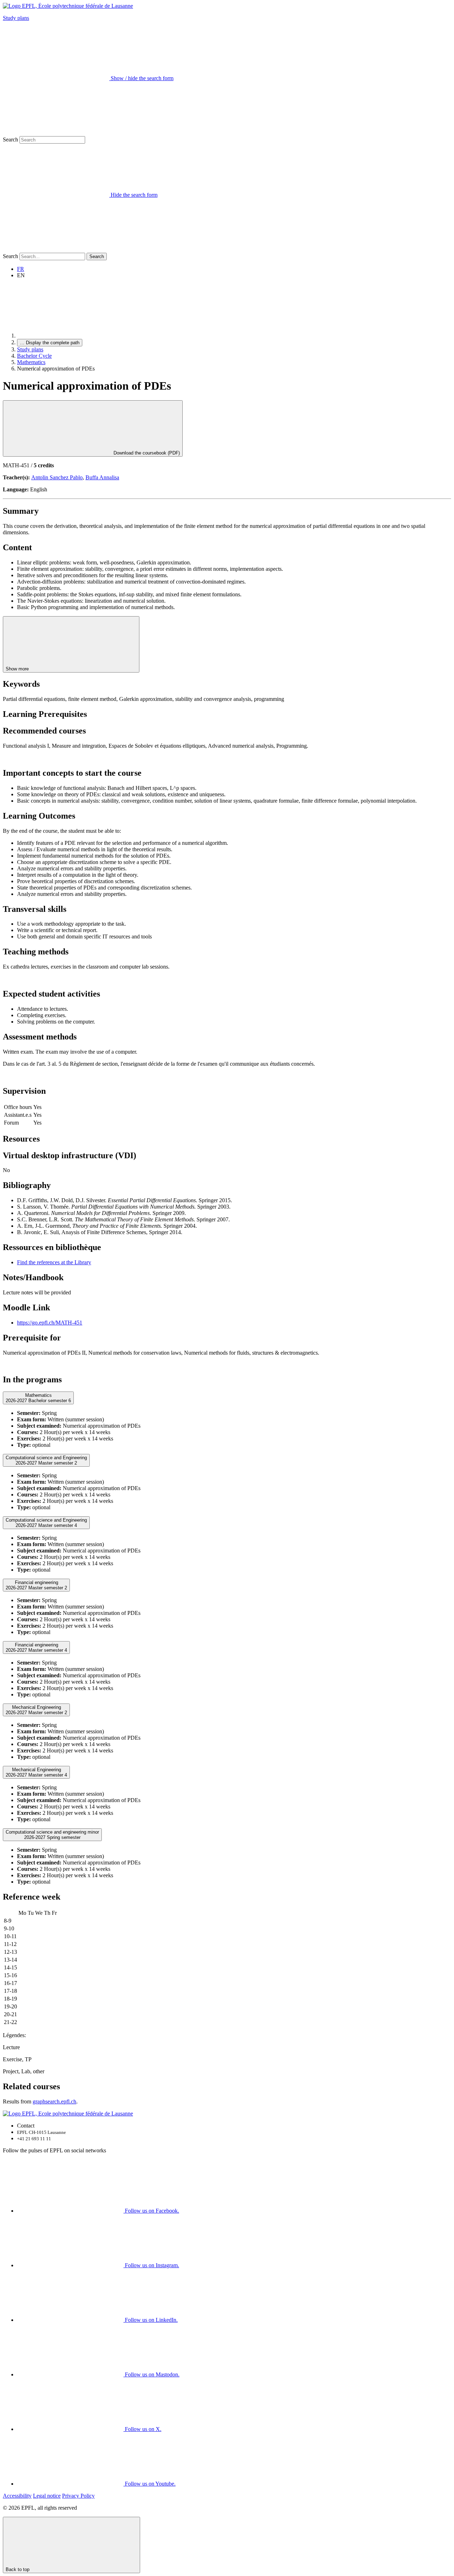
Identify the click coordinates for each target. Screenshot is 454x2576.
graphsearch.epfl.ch (54, 2101)
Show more (18, 669)
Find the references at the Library (54, 1262)
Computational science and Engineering (46, 1460)
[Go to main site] (70, 336)
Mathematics (31, 362)
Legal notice (47, 2496)
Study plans (16, 18)
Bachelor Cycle (34, 356)
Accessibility (17, 2496)
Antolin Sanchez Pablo (57, 477)
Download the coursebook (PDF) (146, 453)
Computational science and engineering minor (52, 1835)
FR (21, 269)
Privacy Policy (78, 2496)
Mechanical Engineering (36, 1710)
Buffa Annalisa (102, 477)
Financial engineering (36, 1585)
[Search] (56, 249)
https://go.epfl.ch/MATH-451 (50, 1323)
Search (10, 140)
